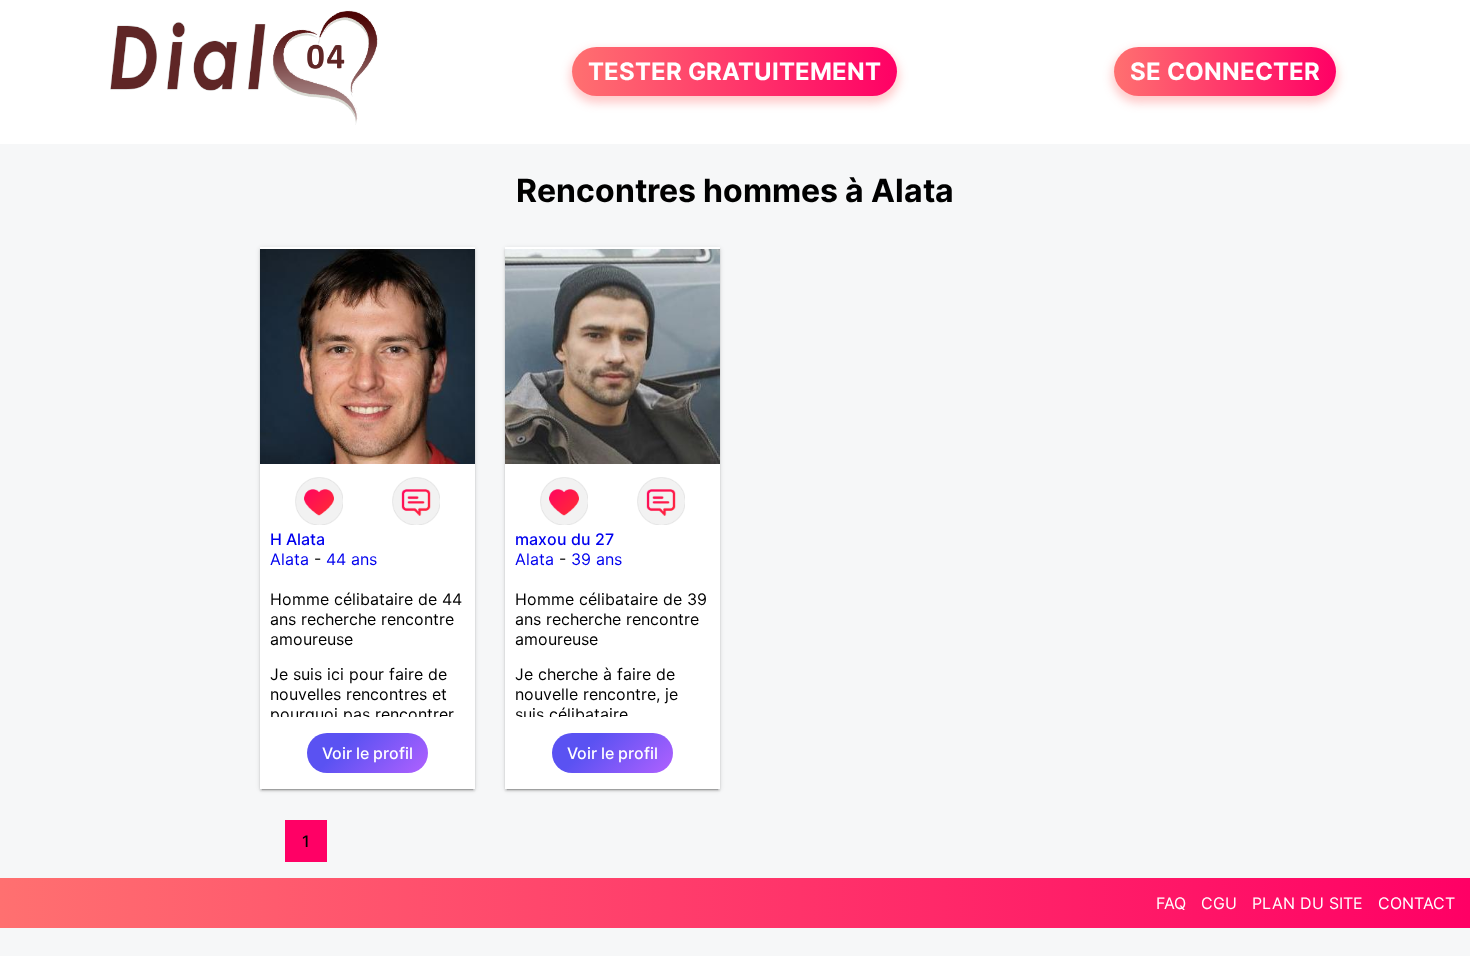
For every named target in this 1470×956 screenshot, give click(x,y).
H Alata (297, 539)
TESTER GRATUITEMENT (734, 71)
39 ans (596, 559)
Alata (289, 559)
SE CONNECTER (1225, 71)
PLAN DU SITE (1307, 903)
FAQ (1171, 903)
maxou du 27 (564, 539)
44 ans (351, 559)
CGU (1219, 903)
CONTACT (1416, 903)
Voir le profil (367, 753)
